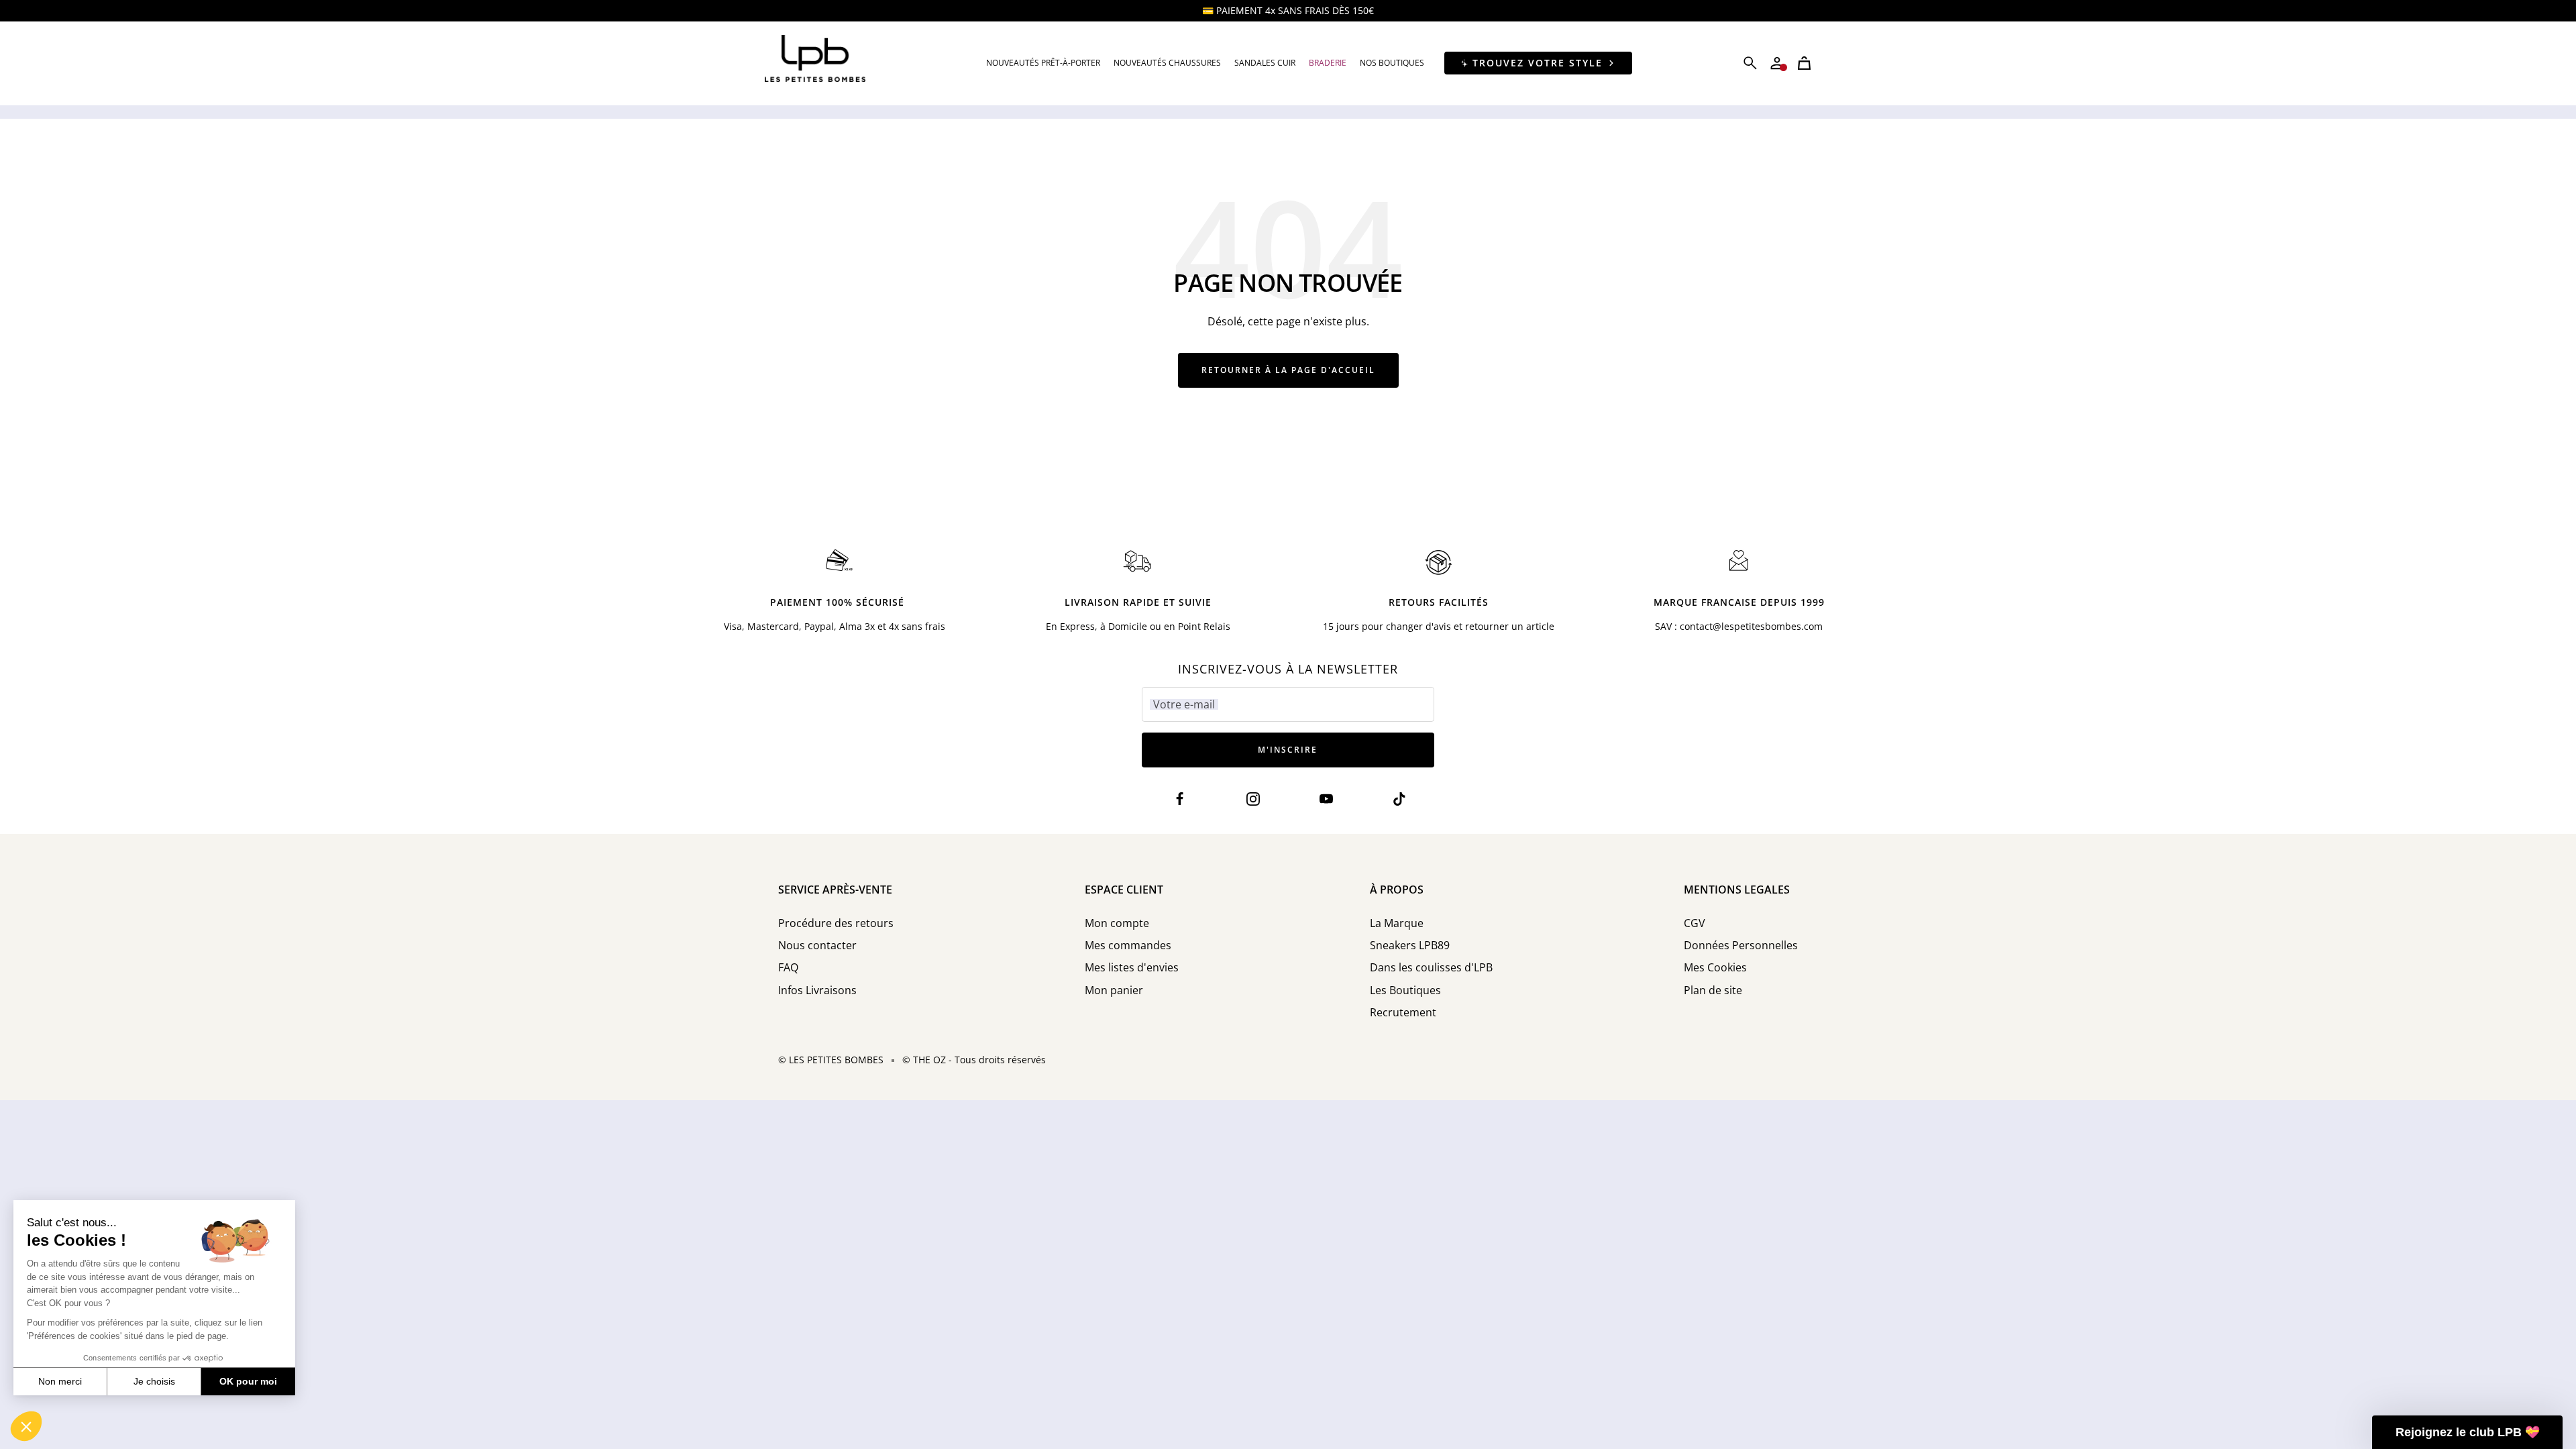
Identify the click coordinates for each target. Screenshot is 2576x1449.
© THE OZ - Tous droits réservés (974, 1060)
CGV (1695, 923)
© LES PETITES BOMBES (831, 1060)
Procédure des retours (836, 923)
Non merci (60, 1381)
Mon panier (1114, 990)
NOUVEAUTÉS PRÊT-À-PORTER (1043, 63)
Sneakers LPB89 (1410, 946)
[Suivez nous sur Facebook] (1180, 799)
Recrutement (1403, 1013)
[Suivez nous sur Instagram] (1253, 799)
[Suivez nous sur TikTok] (1400, 799)
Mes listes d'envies (1132, 968)
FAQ (788, 968)
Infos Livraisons (817, 990)
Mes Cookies (1715, 968)
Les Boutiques (1405, 990)
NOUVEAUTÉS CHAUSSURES (1167, 63)
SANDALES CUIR (1265, 63)
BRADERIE (1328, 63)
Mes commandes (1128, 946)
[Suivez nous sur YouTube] (1327, 799)
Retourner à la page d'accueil (1288, 370)
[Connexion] (1777, 63)
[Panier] (1804, 63)
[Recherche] (1750, 63)
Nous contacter (817, 946)
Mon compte (1117, 923)
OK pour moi (248, 1381)
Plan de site (1713, 990)
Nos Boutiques (1392, 63)
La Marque (1397, 923)
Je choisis (154, 1381)
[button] (26, 1426)
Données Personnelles (1741, 946)
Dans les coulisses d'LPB (1431, 968)
